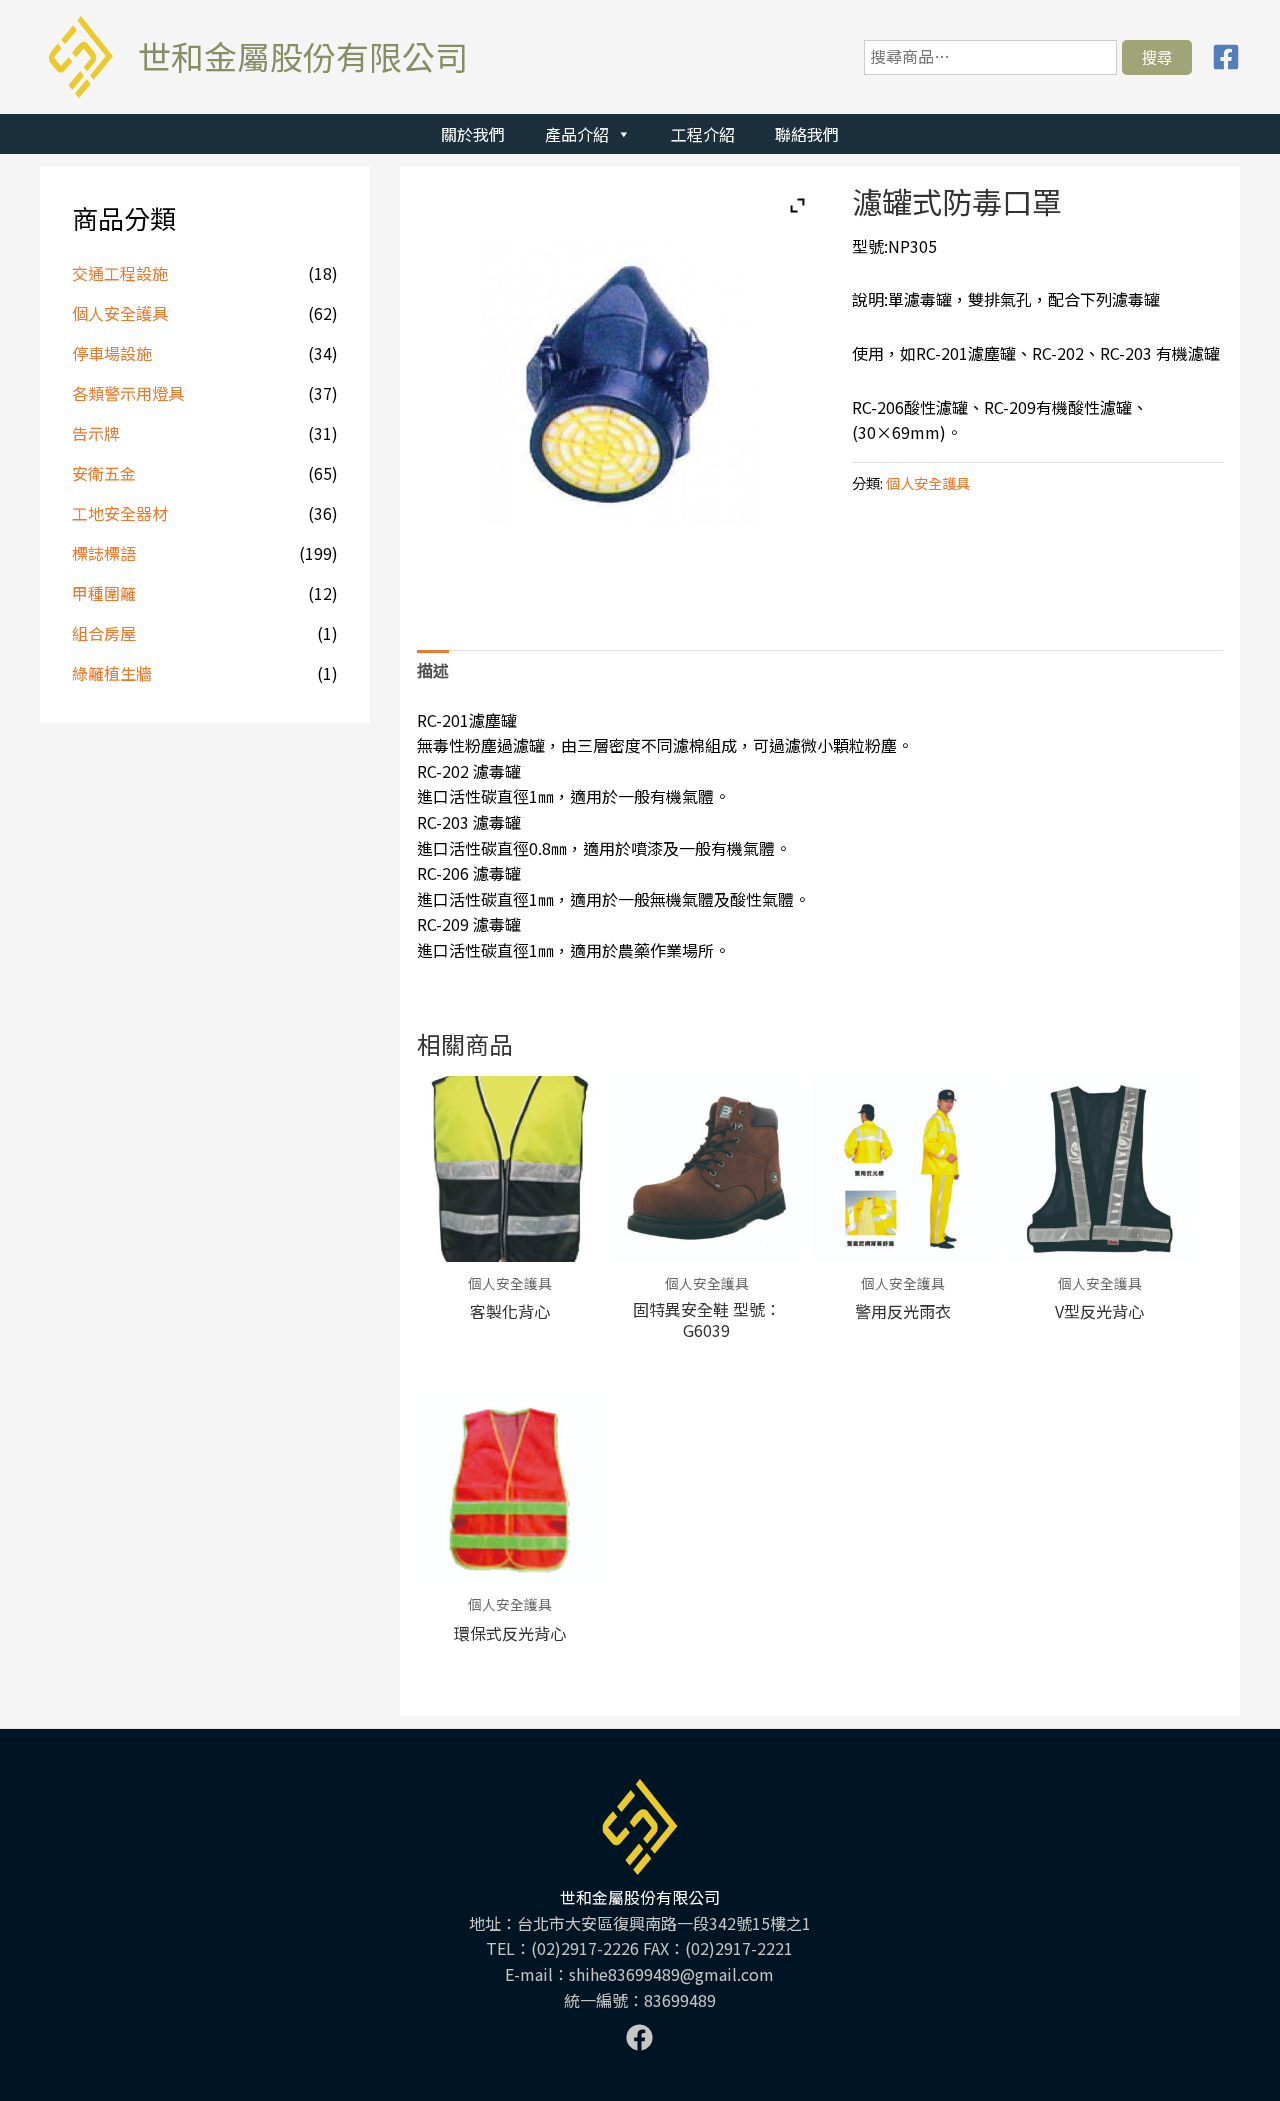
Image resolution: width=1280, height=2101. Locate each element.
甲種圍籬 (104, 593)
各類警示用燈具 (128, 393)
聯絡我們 (807, 134)
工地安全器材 (120, 513)
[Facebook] (1226, 57)
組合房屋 (104, 633)
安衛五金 (104, 473)
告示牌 (96, 433)
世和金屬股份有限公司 (303, 56)
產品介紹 (577, 134)
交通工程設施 (120, 273)
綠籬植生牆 (112, 673)
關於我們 (473, 134)
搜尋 (1157, 57)
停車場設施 (112, 353)
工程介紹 (703, 134)
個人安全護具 (120, 313)
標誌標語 (104, 553)
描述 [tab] (433, 670)
